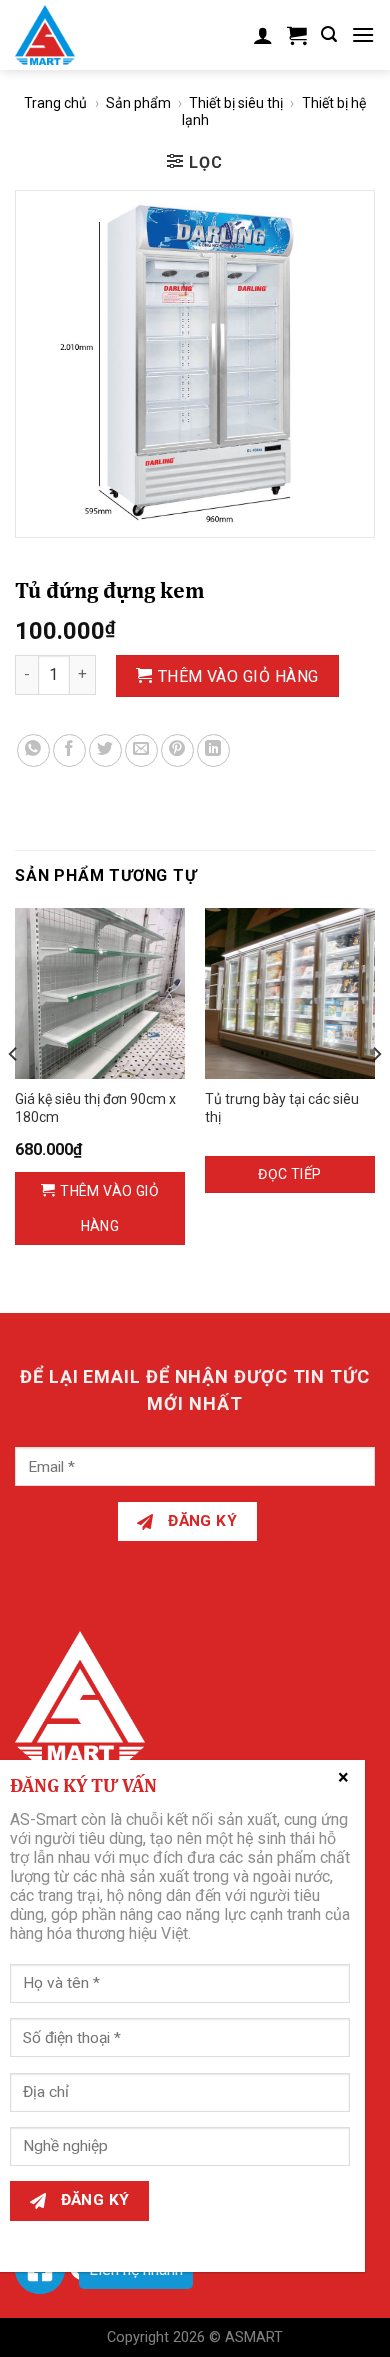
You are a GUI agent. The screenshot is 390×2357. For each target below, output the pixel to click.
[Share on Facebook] (69, 750)
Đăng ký (201, 1521)
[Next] (376, 1093)
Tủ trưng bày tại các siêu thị (282, 1108)
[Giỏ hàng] (297, 35)
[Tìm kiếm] (329, 34)
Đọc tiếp (289, 1174)
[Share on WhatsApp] (33, 750)
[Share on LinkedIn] (213, 750)
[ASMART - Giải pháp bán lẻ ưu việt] (57, 35)
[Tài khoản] (263, 35)
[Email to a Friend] (141, 750)
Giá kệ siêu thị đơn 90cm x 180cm (95, 1108)
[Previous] (14, 1093)
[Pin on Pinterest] (177, 750)
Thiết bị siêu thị (236, 103)
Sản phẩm (138, 103)
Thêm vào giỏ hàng (238, 676)
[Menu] (363, 34)
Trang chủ (55, 103)
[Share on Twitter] (105, 750)
